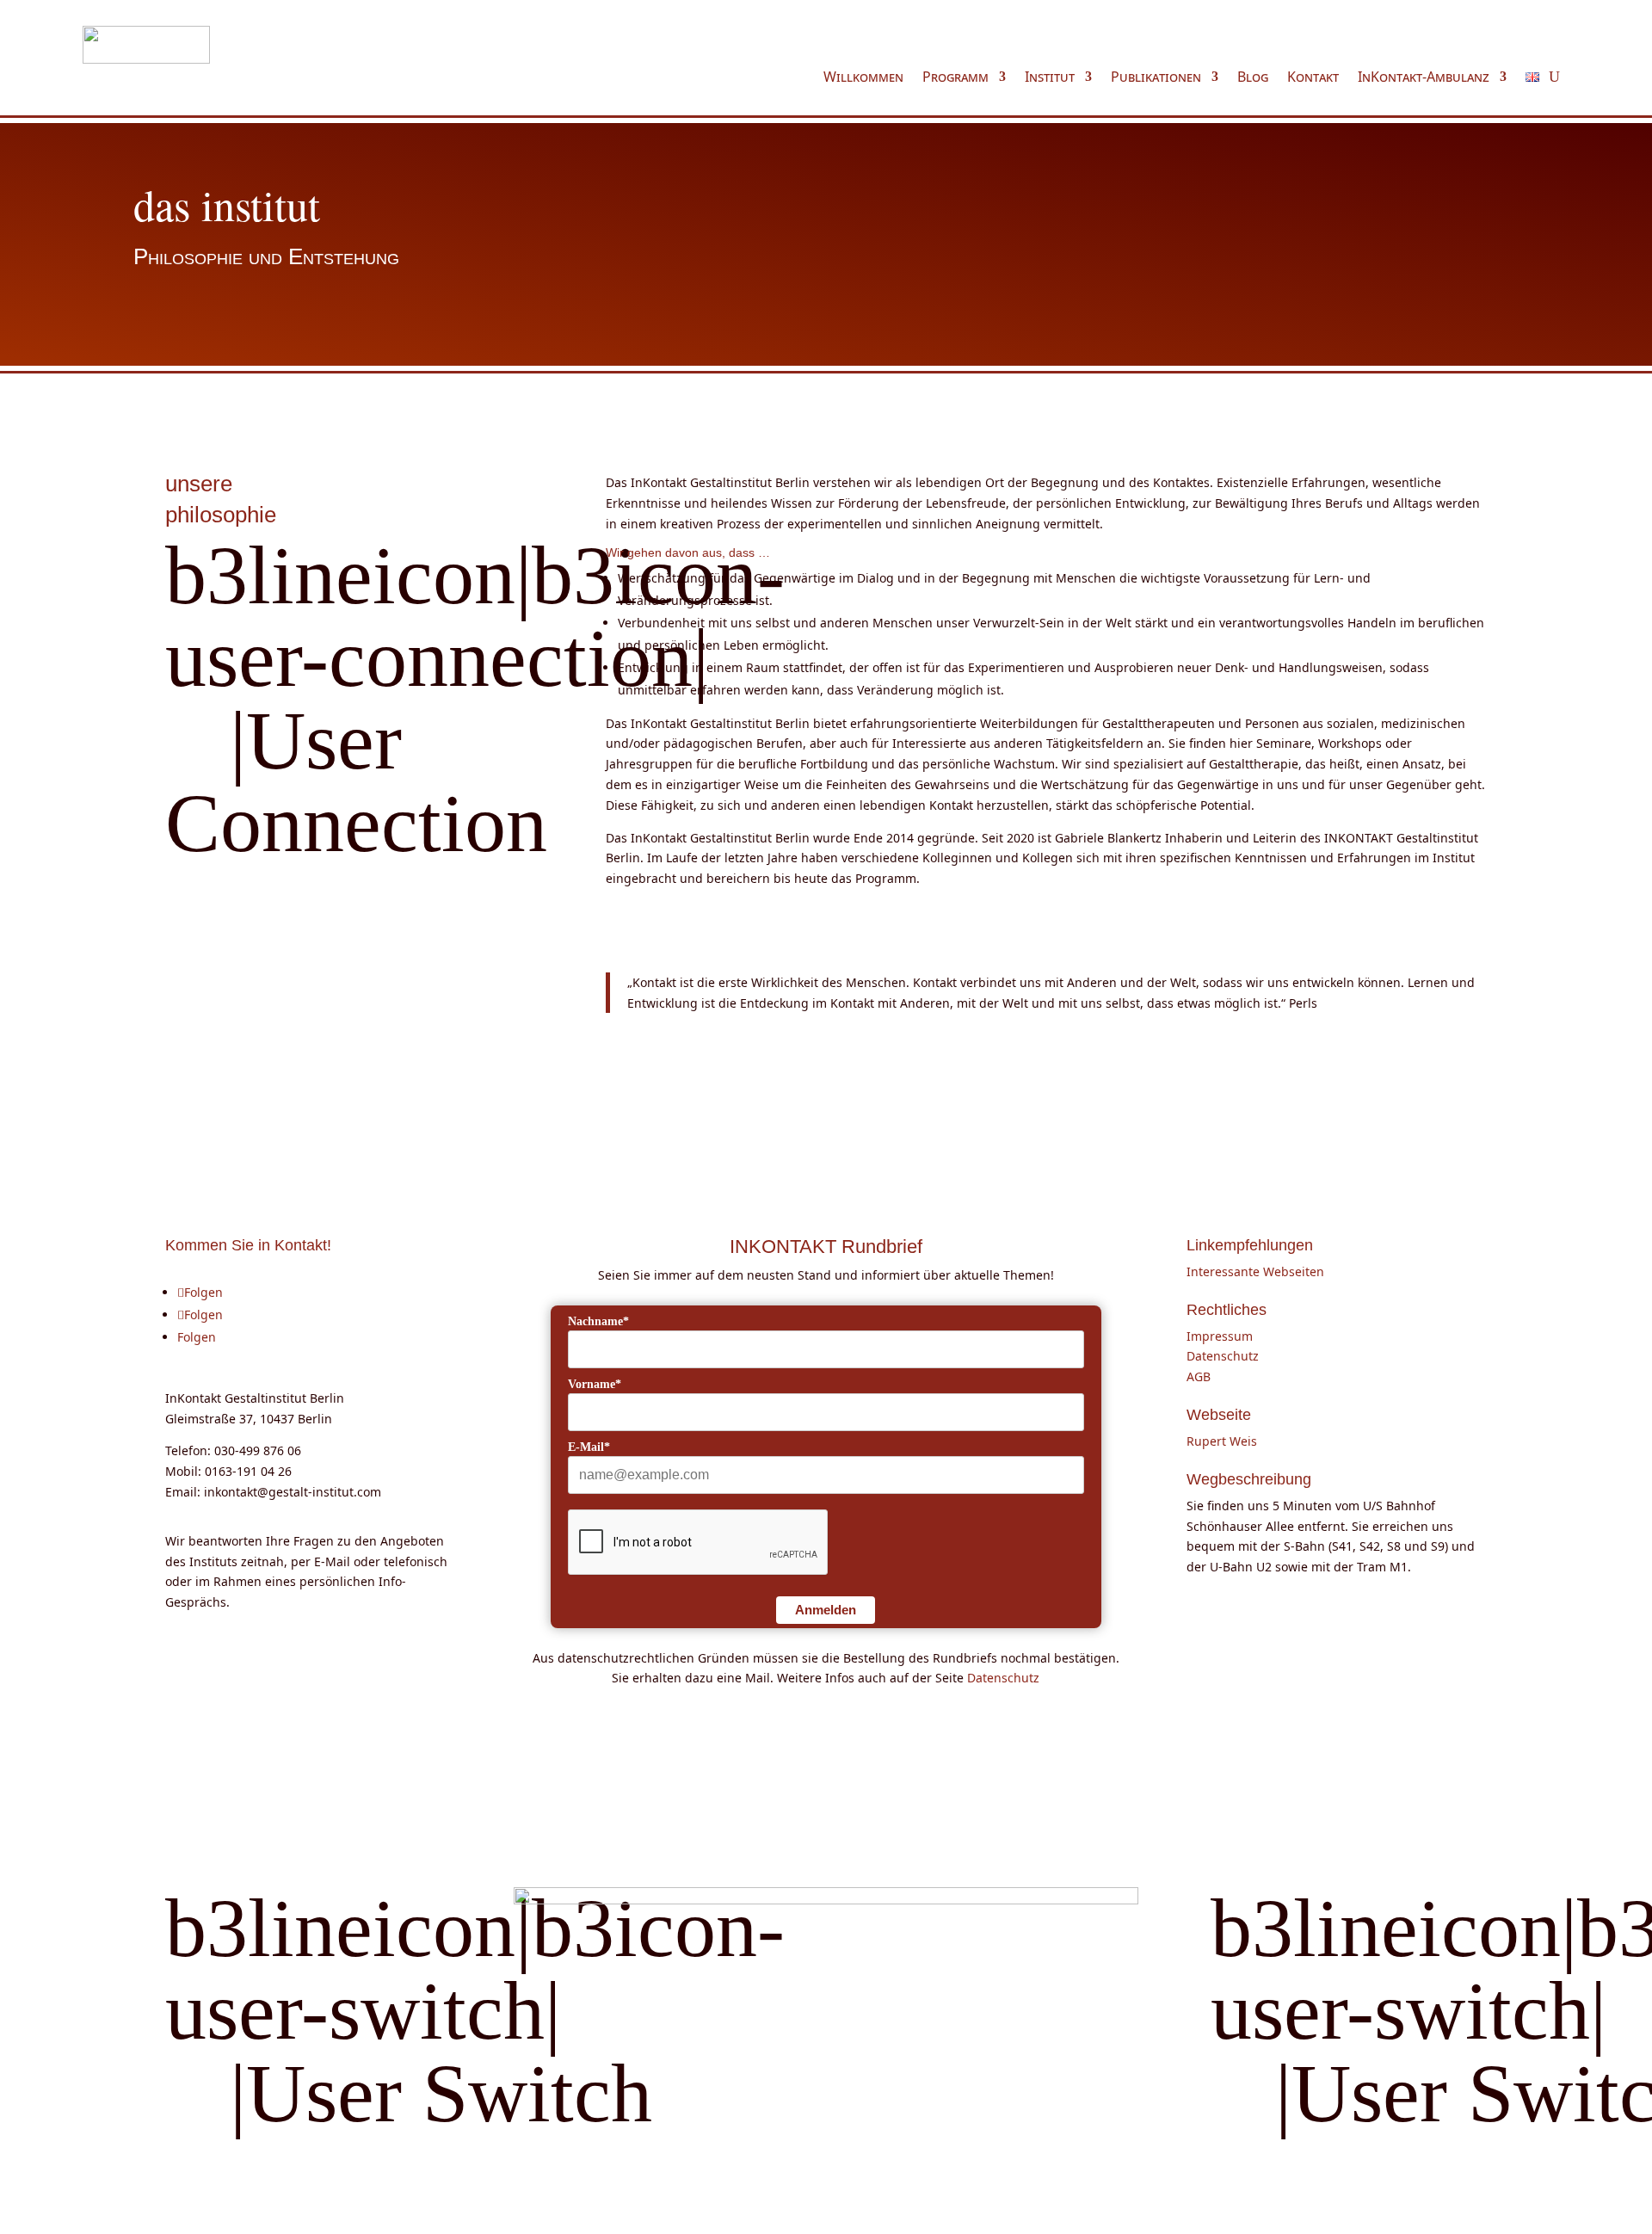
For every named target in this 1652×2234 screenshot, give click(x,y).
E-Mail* (589, 1447)
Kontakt (1313, 78)
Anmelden (826, 1610)
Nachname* (598, 1321)
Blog (1253, 78)
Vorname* (595, 1384)
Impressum (1220, 1336)
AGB (1199, 1376)
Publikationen (1156, 78)
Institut (1050, 78)
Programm (955, 78)
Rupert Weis (1222, 1441)
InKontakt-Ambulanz (1424, 78)
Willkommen (863, 78)
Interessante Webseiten (1255, 1271)
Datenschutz (1003, 1678)
